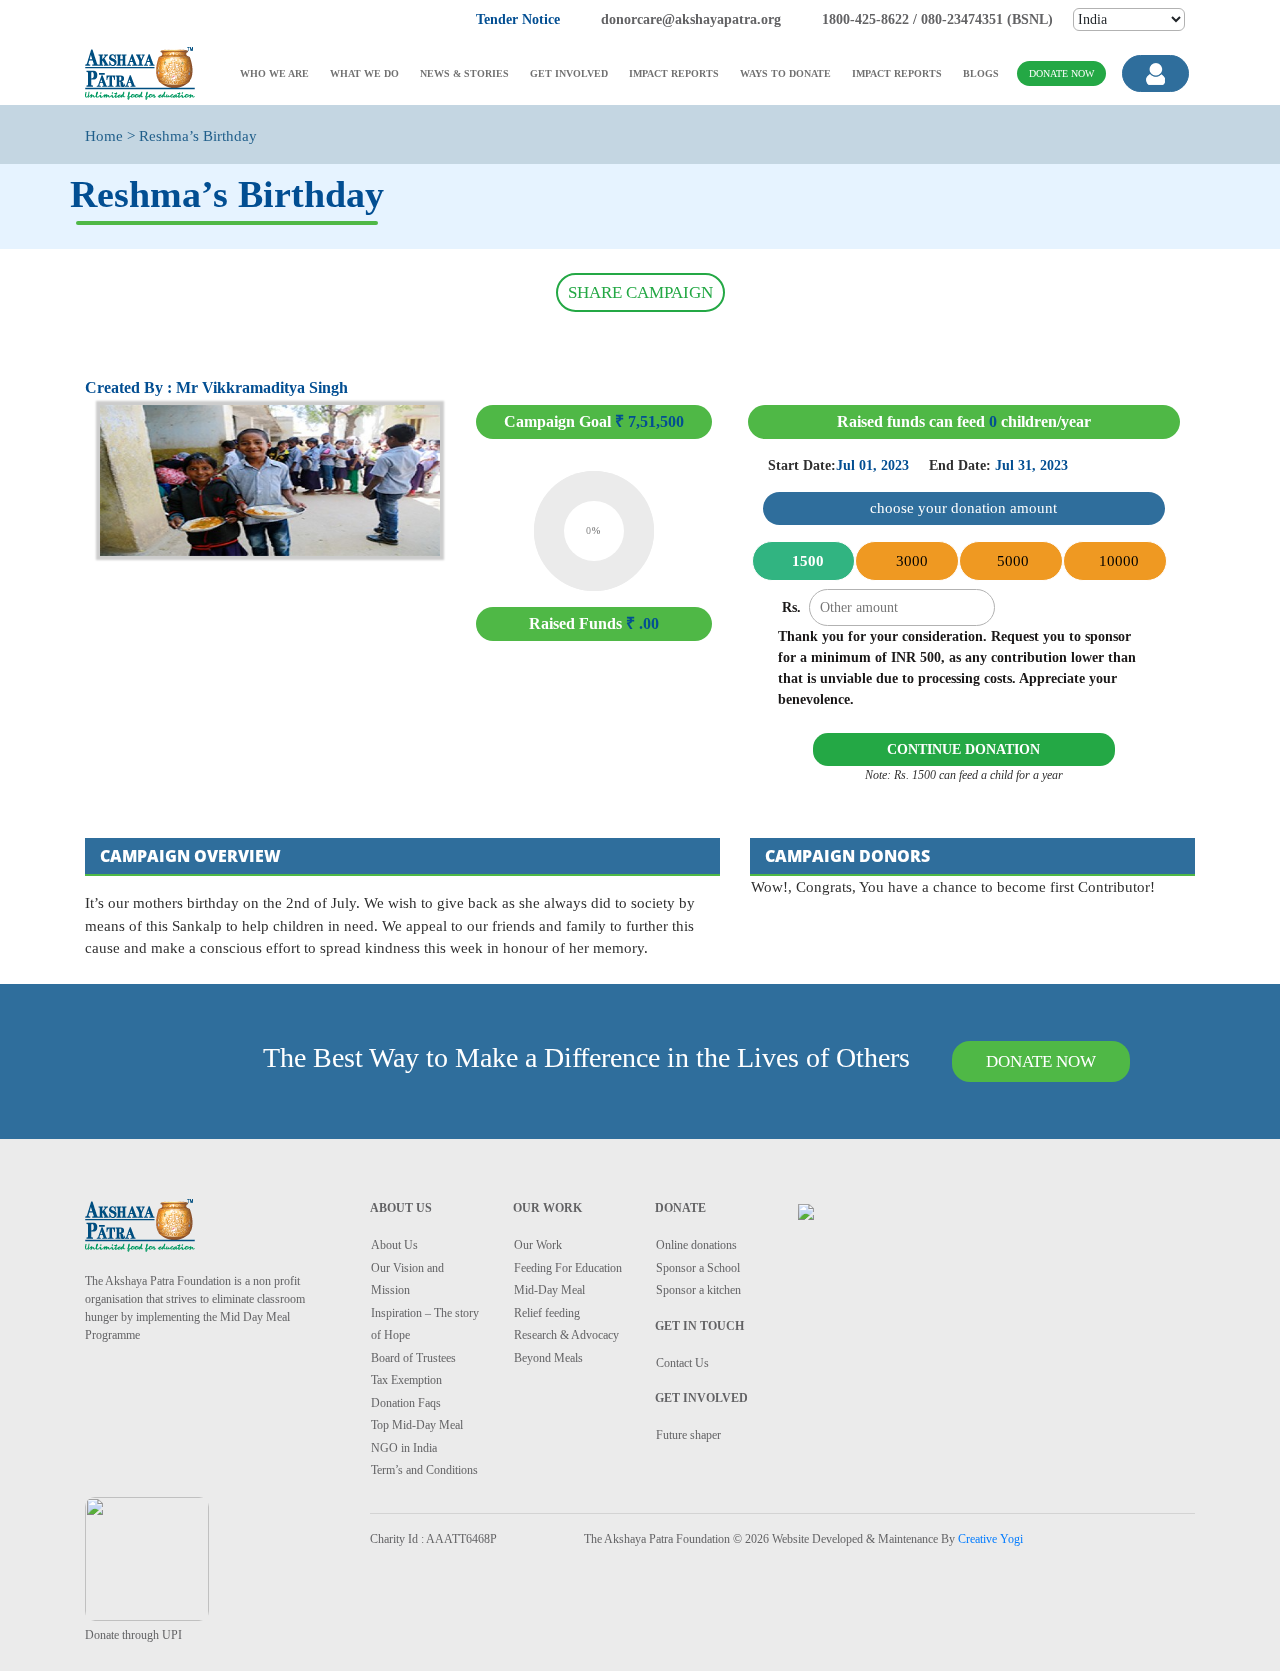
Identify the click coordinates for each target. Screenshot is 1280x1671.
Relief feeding (547, 1313)
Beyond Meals (548, 1358)
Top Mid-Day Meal (417, 1425)
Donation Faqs (406, 1403)
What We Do (364, 73)
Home (104, 136)
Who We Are (274, 73)
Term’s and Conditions (424, 1470)
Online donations (696, 1245)
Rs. (791, 607)
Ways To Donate (785, 73)
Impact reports (674, 73)
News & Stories (464, 73)
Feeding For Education (568, 1268)
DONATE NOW (1041, 1061)
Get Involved (569, 73)
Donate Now (1061, 73)
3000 (910, 561)
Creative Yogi (990, 1539)
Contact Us (682, 1363)
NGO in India (404, 1448)
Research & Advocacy (566, 1335)
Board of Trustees (413, 1358)
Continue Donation (963, 749)
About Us (394, 1245)
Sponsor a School (698, 1268)
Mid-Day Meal (549, 1290)
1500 (806, 561)
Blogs (981, 73)
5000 (1013, 561)
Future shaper (688, 1435)
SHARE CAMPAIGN (640, 292)
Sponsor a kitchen (698, 1290)
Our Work (538, 1245)
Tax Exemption (406, 1380)
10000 (1117, 561)
